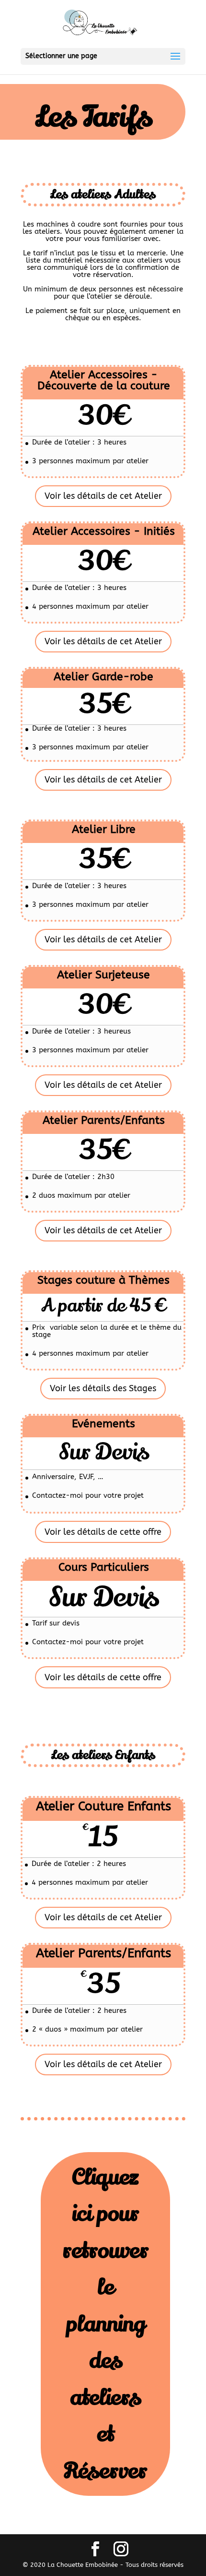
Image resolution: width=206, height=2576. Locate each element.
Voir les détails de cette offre (103, 1532)
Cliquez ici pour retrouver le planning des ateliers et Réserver (105, 2324)
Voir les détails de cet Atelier (103, 496)
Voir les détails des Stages (103, 1388)
